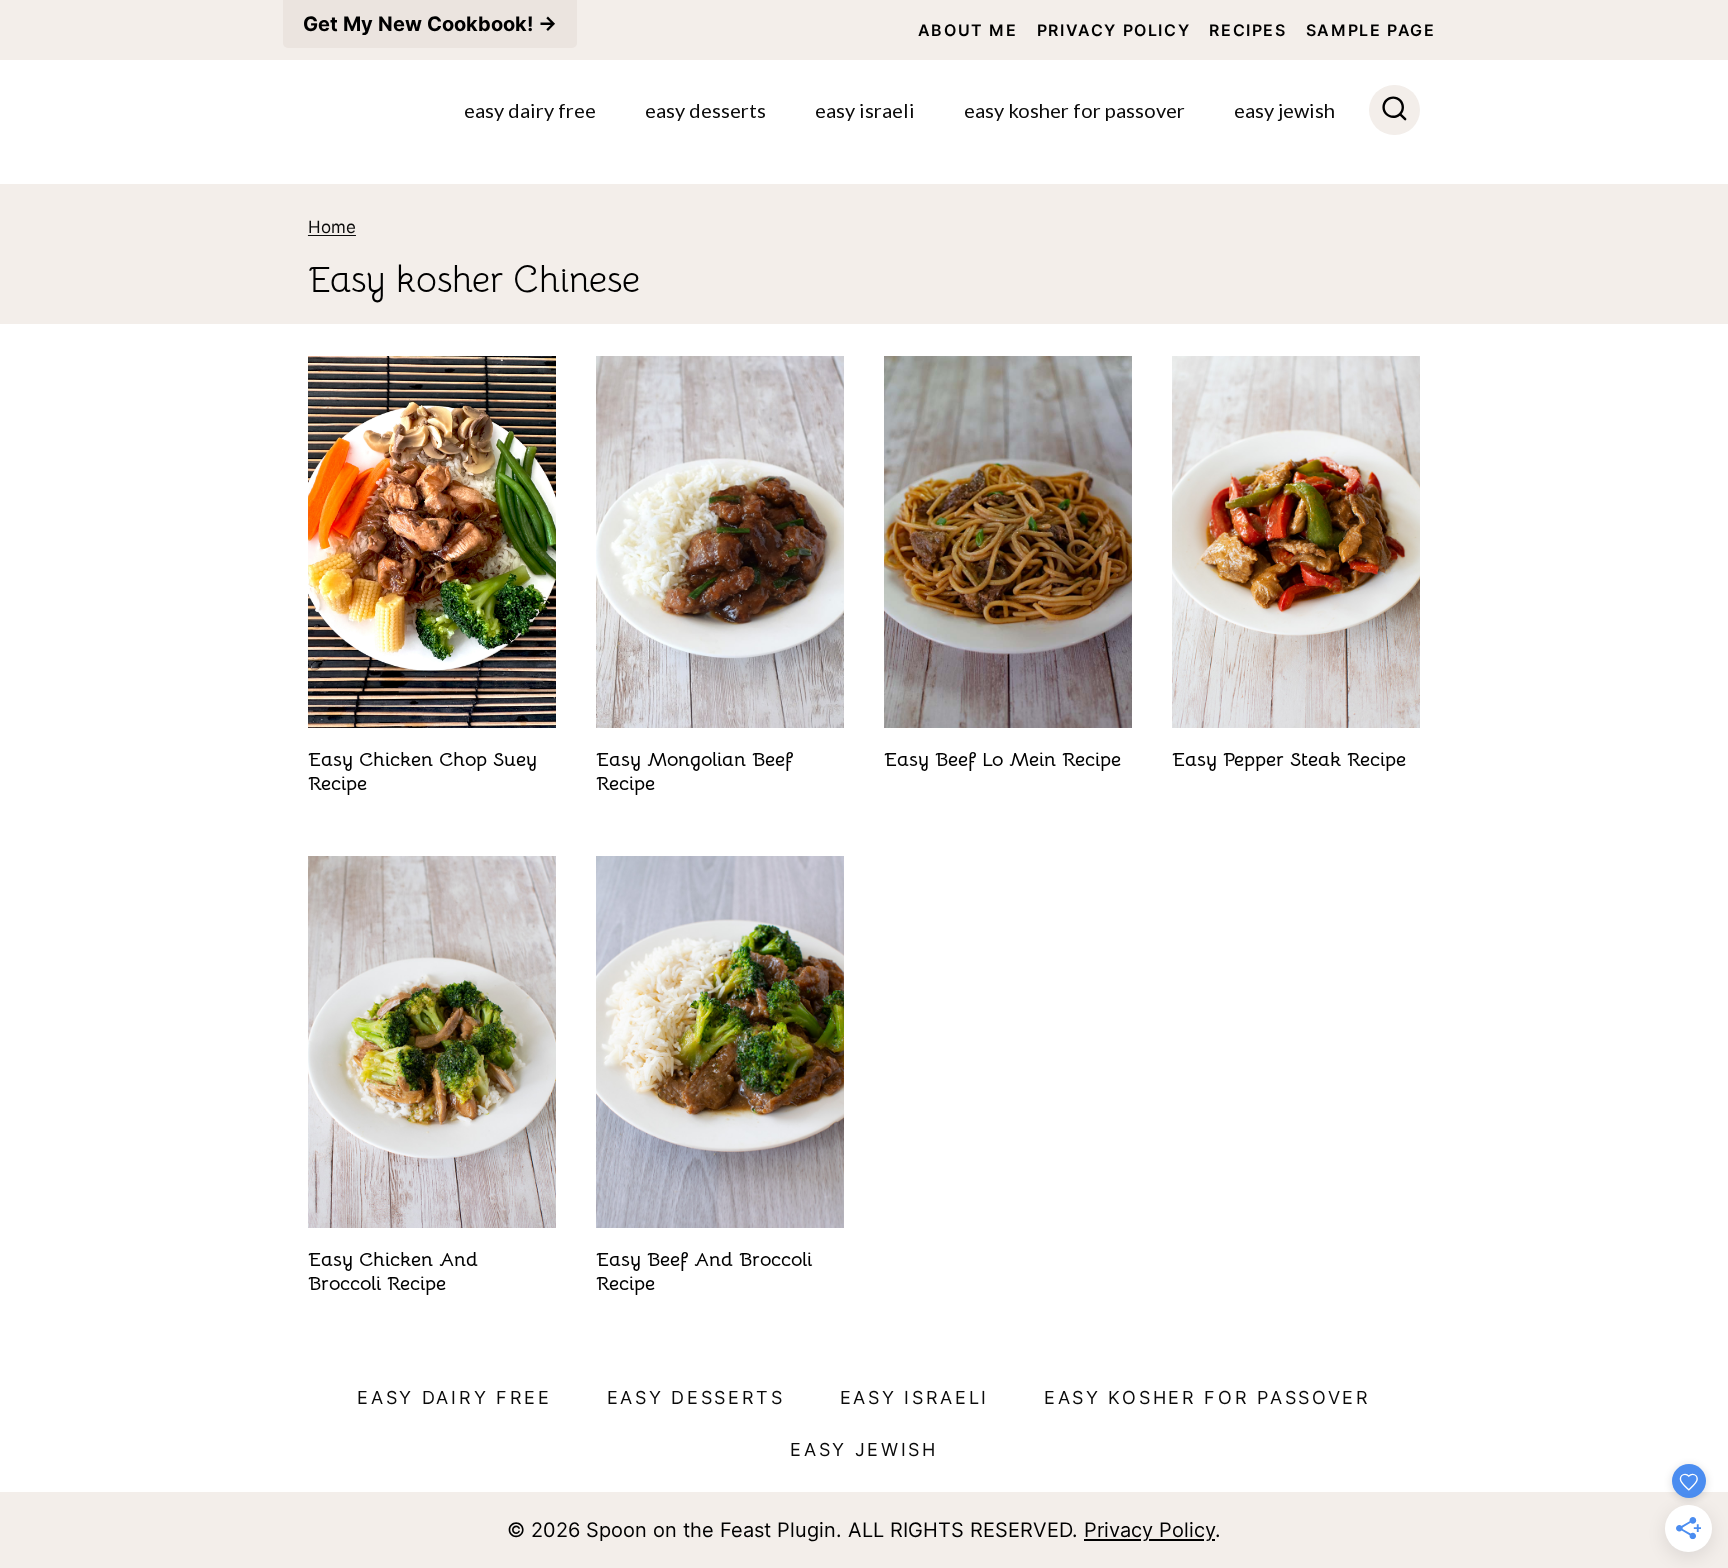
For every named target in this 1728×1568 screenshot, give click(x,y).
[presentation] (432, 542)
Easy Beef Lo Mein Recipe (1002, 759)
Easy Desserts (705, 110)
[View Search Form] (1394, 110)
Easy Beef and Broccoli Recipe (704, 1271)
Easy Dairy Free (530, 110)
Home (332, 227)
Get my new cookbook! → (430, 24)
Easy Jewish (1284, 110)
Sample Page (1371, 30)
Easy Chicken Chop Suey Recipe (422, 771)
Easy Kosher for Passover (1074, 110)
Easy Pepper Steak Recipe (1289, 759)
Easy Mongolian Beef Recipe (694, 771)
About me (968, 30)
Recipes (1247, 30)
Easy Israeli (865, 110)
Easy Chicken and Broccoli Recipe (393, 1271)
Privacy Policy (1113, 30)
